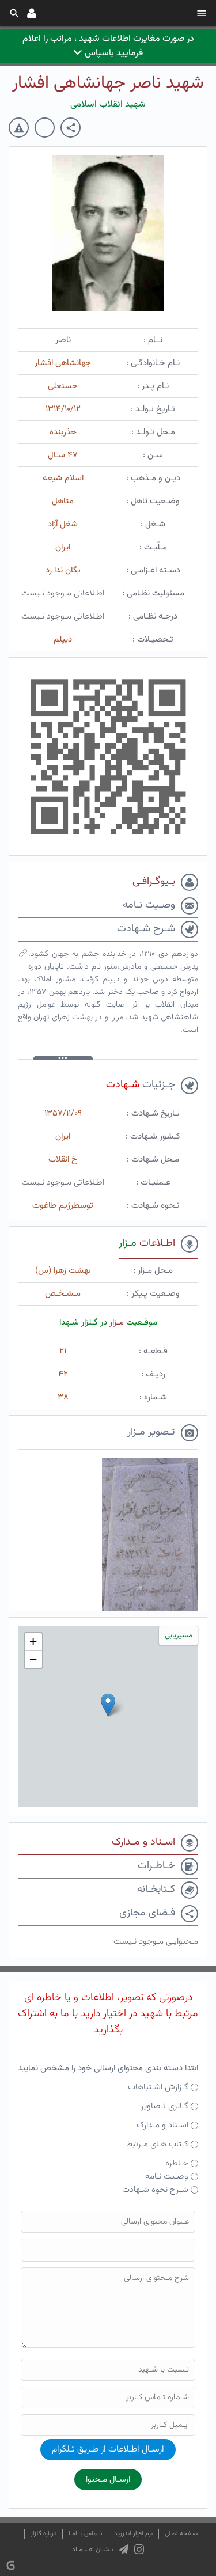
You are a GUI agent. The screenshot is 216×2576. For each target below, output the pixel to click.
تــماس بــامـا (85, 2534)
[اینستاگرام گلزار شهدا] (139, 2550)
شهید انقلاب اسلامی (108, 105)
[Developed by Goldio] (11, 2565)
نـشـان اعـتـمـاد (92, 2550)
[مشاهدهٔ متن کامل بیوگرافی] (23, 956)
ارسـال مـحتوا (108, 2480)
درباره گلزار (43, 2534)
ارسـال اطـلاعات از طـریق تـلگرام (108, 2450)
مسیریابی (179, 1636)
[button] (108, 1705)
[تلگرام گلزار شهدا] (124, 2550)
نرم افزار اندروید (133, 2534)
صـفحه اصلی (181, 2534)
